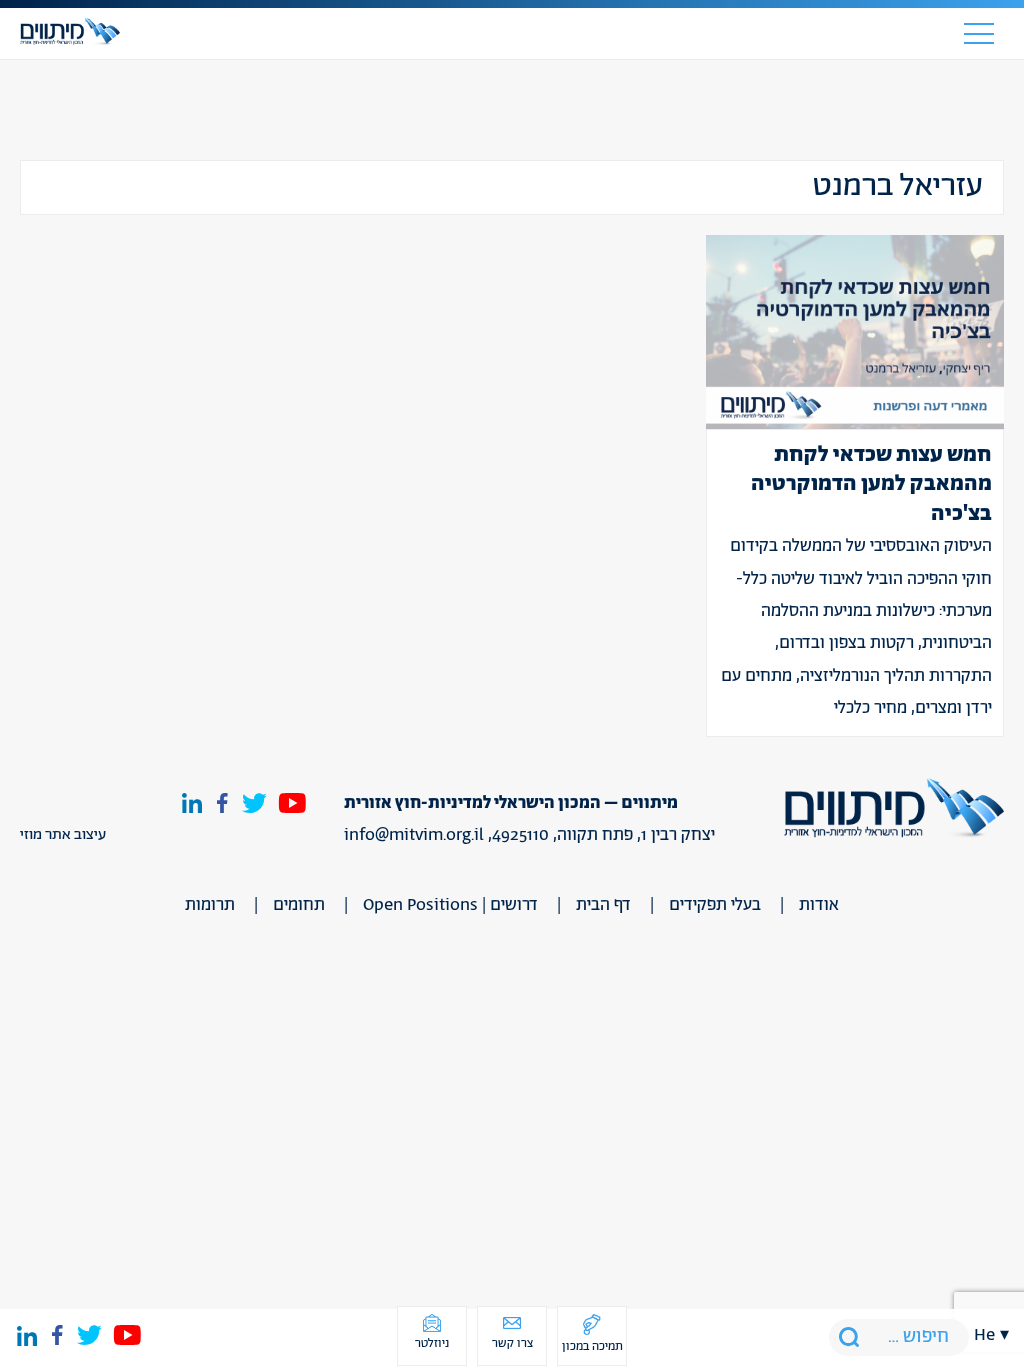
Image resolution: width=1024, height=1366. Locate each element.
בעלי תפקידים (715, 905)
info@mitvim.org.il (414, 835)
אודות (819, 905)
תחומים (299, 905)
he (984, 1335)
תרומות (210, 905)
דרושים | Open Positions (450, 905)
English (992, 330)
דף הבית (603, 905)
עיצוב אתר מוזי (63, 835)
